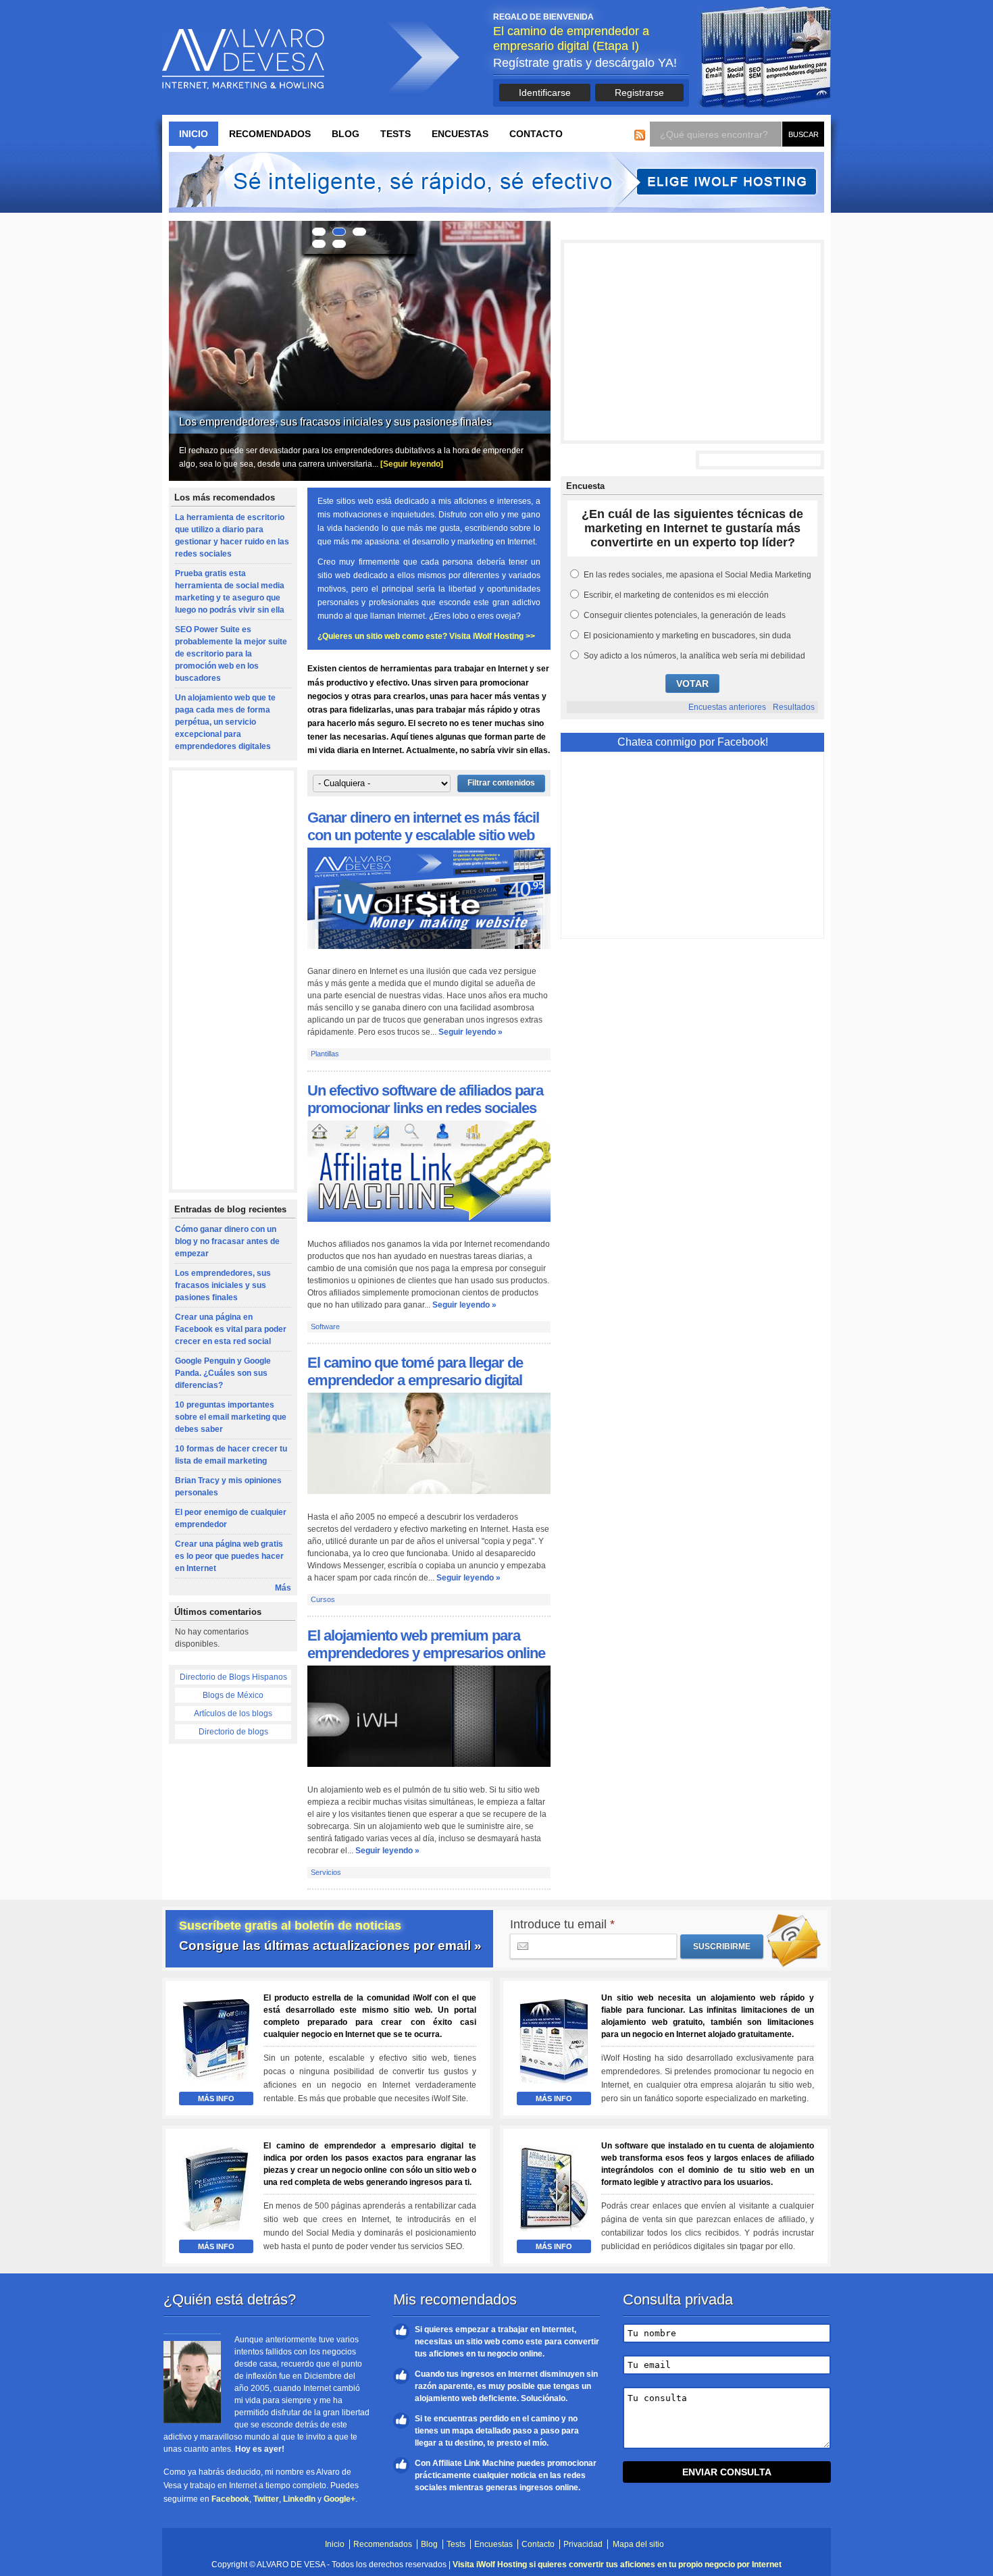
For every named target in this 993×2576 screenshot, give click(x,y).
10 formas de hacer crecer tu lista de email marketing (231, 1455)
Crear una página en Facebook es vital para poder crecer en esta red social (359, 422)
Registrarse (639, 93)
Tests (396, 134)
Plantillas (325, 1054)
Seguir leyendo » (470, 1032)
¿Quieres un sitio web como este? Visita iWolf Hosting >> (426, 636)
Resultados (794, 707)
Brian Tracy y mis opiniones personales (228, 1487)
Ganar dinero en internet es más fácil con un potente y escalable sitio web (423, 826)
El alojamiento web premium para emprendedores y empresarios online (426, 1644)
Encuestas (460, 134)
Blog (346, 134)
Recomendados (270, 134)
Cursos (323, 1599)
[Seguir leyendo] (417, 464)
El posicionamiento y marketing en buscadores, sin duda (687, 636)
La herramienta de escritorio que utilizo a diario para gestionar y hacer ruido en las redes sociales (232, 536)
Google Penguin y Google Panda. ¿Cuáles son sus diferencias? (223, 1373)
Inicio (194, 134)
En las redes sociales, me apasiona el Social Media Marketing (697, 575)
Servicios (326, 1872)
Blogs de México (233, 1695)
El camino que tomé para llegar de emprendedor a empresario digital (415, 1371)
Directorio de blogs (233, 1732)
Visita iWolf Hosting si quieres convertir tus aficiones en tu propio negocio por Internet (617, 2565)
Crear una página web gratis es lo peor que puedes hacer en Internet (229, 1556)
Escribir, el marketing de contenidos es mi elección (676, 595)
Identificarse (545, 93)
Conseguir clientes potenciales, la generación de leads (685, 615)
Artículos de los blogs (233, 1714)
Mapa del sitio (638, 2544)
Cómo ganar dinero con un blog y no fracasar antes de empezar (227, 1241)
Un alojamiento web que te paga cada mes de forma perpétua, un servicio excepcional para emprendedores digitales (225, 722)
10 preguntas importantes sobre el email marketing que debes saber (231, 1417)
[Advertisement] (233, 981)
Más (283, 1588)
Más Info (216, 2098)
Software (325, 1326)
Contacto (536, 134)
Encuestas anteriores (727, 707)
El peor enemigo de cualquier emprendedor (231, 1518)
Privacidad (583, 2544)
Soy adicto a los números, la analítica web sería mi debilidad (694, 656)
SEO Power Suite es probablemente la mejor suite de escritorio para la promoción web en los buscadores (231, 654)
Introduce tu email (562, 1924)
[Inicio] (243, 59)
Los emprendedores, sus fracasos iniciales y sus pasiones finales (223, 1285)
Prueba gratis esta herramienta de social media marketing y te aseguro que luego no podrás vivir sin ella (230, 592)
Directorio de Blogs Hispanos (233, 1677)
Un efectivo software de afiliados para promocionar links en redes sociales (425, 1099)
